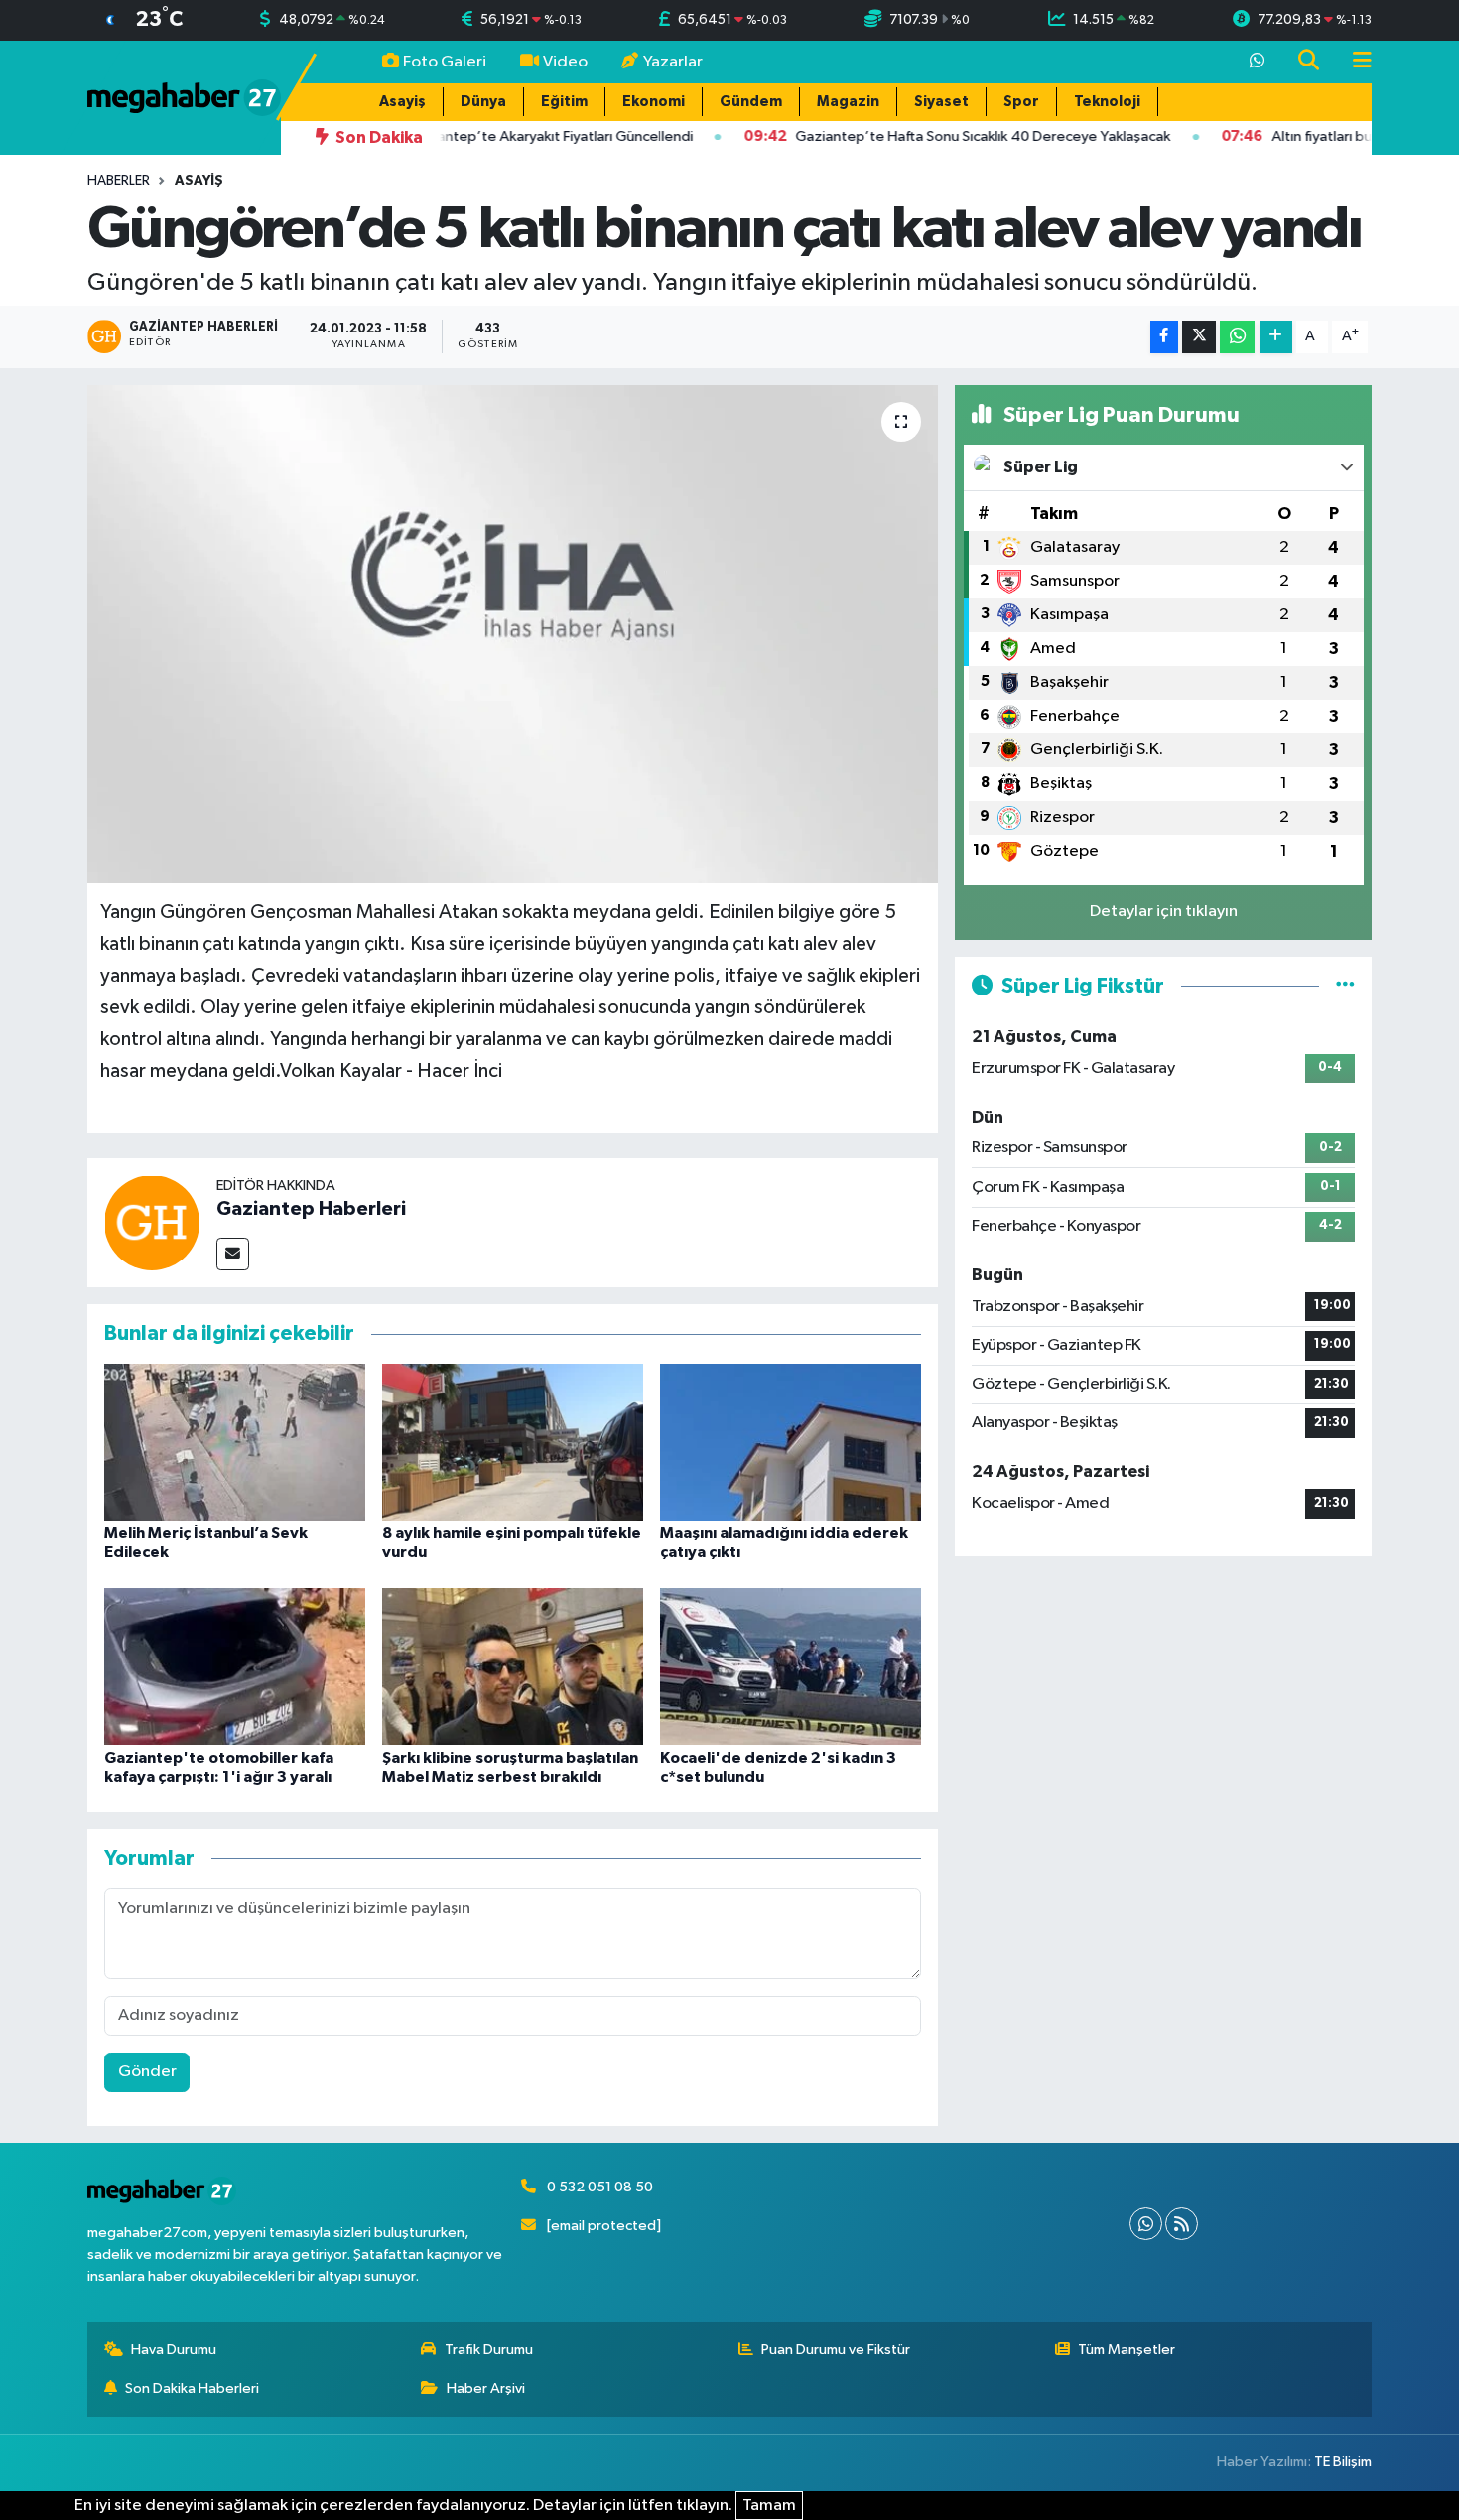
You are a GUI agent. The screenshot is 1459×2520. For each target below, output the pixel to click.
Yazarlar (673, 62)
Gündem (751, 102)
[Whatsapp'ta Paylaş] (1237, 337)
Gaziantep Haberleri (311, 1209)
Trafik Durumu (489, 2350)
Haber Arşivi (486, 2388)
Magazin (848, 102)
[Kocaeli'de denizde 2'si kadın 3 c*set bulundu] (791, 1666)
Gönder (147, 2072)
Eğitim (564, 102)
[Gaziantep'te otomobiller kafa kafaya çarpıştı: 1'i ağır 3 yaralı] (235, 1666)
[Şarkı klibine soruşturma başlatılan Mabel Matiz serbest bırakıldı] (513, 1666)
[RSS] (1182, 2224)
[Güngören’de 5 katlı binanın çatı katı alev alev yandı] (513, 634)
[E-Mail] (233, 1254)
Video (565, 62)
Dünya (483, 102)
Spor (1021, 102)
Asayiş (402, 102)
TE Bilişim (1343, 2462)
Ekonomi (654, 102)
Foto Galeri (445, 62)
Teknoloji (1107, 102)
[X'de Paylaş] (1199, 337)
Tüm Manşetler (1127, 2350)
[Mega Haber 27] (184, 97)
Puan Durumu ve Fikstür (836, 2350)
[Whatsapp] (1146, 2224)
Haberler (119, 181)
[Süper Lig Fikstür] (1345, 986)
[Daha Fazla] (1276, 337)
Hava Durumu (174, 2350)
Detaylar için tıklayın (1164, 912)
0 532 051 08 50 (600, 2187)
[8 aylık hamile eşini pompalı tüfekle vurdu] (513, 1442)
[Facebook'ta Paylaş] (1164, 337)
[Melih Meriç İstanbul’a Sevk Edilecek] (235, 1442)
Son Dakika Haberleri (192, 2388)
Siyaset (941, 102)
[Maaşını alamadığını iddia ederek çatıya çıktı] (791, 1442)
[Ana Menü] (1354, 62)
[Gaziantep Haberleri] (152, 1222)
